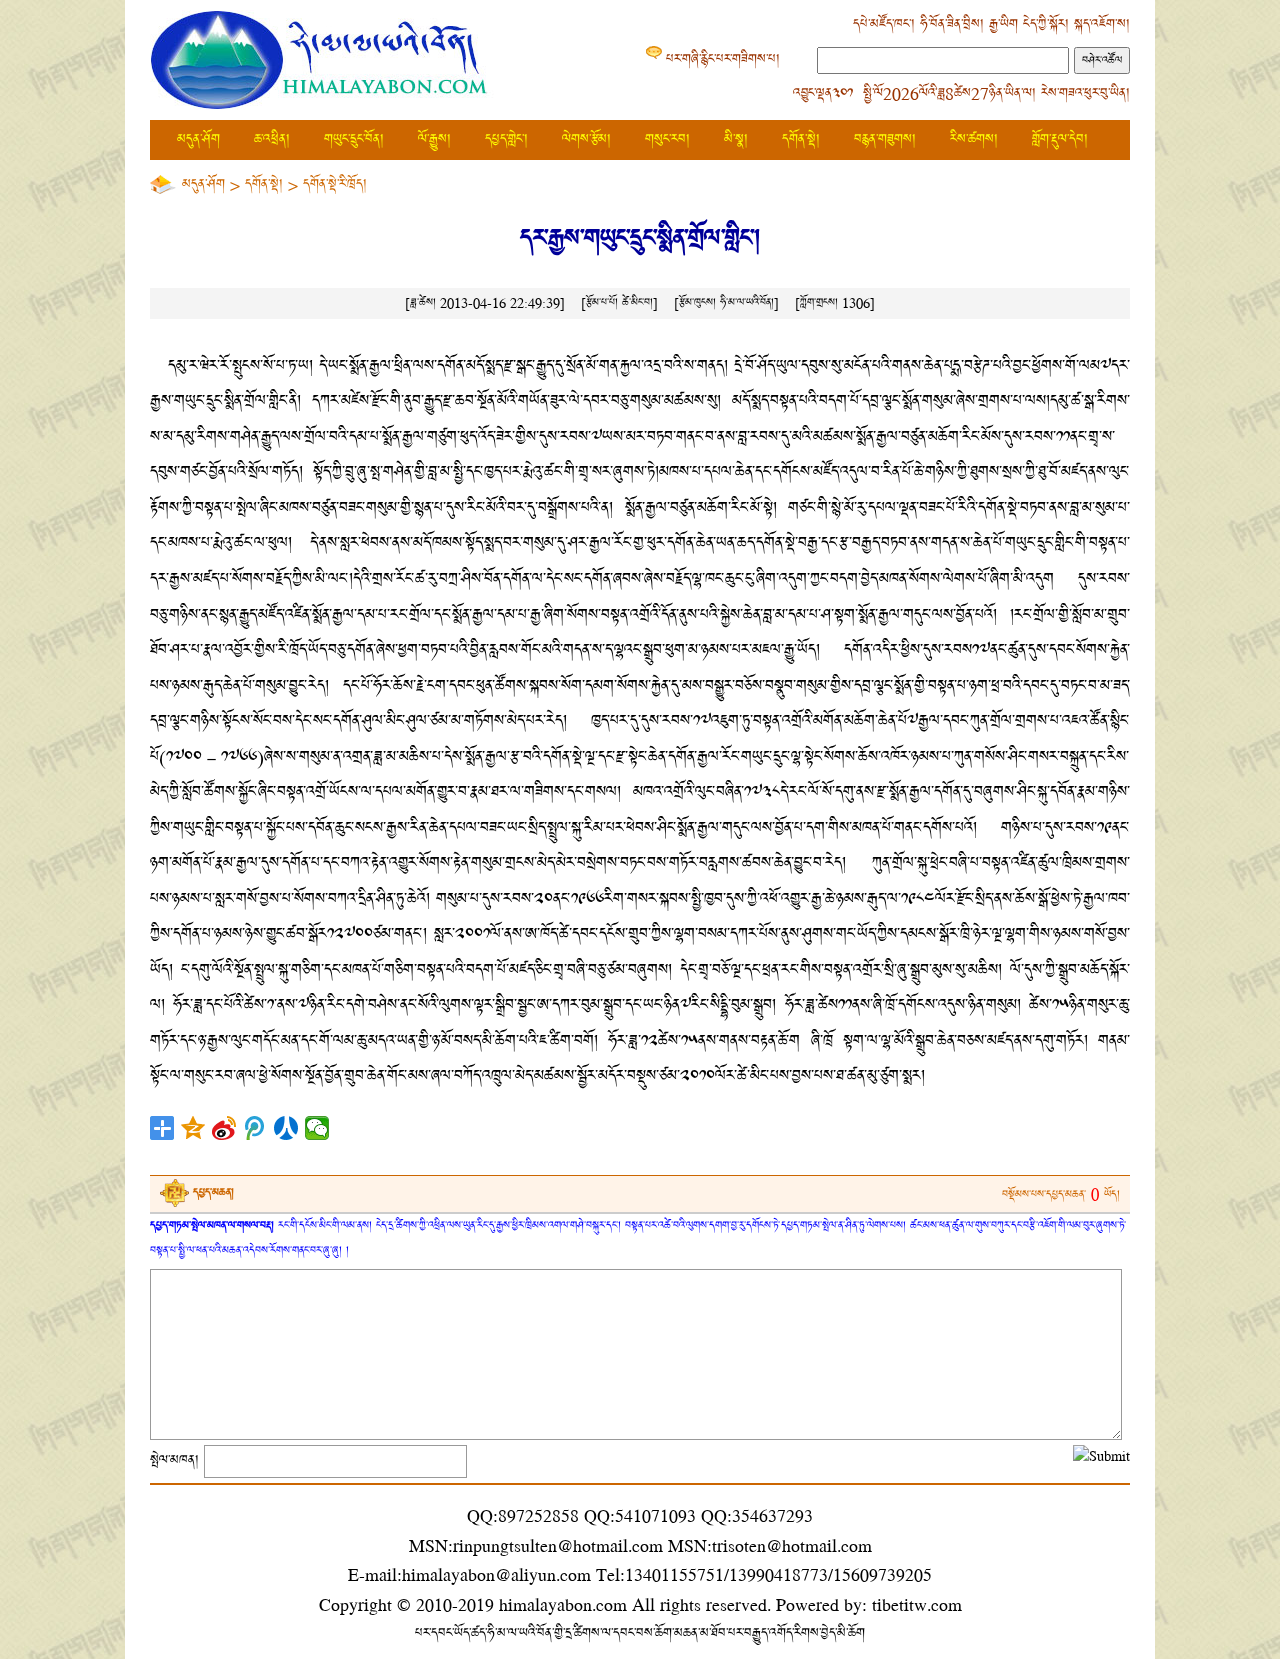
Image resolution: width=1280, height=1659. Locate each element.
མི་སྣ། (736, 139)
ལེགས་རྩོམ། (586, 139)
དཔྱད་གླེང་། (506, 139)
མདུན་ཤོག (198, 139)
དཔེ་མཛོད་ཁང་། (884, 24)
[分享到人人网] (286, 1128)
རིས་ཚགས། (974, 139)
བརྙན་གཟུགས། (885, 139)
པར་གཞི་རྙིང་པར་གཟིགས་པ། (723, 59)
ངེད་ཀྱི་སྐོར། (1046, 24)
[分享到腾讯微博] (255, 1128)
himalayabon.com (563, 1604)
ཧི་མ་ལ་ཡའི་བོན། (747, 302)
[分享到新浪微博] (224, 1128)
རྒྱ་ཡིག (1003, 24)
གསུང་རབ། (667, 139)
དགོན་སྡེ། (801, 139)
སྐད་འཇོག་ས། (1102, 24)
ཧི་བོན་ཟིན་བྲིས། (952, 24)
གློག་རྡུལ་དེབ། (1060, 139)
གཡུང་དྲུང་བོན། (354, 139)
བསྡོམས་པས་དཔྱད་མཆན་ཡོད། (1061, 1194)
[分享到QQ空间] (193, 1128)
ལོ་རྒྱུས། (434, 139)
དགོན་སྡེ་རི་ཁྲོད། (335, 184)
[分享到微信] (317, 1128)
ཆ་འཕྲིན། (272, 139)
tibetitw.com (917, 1604)
